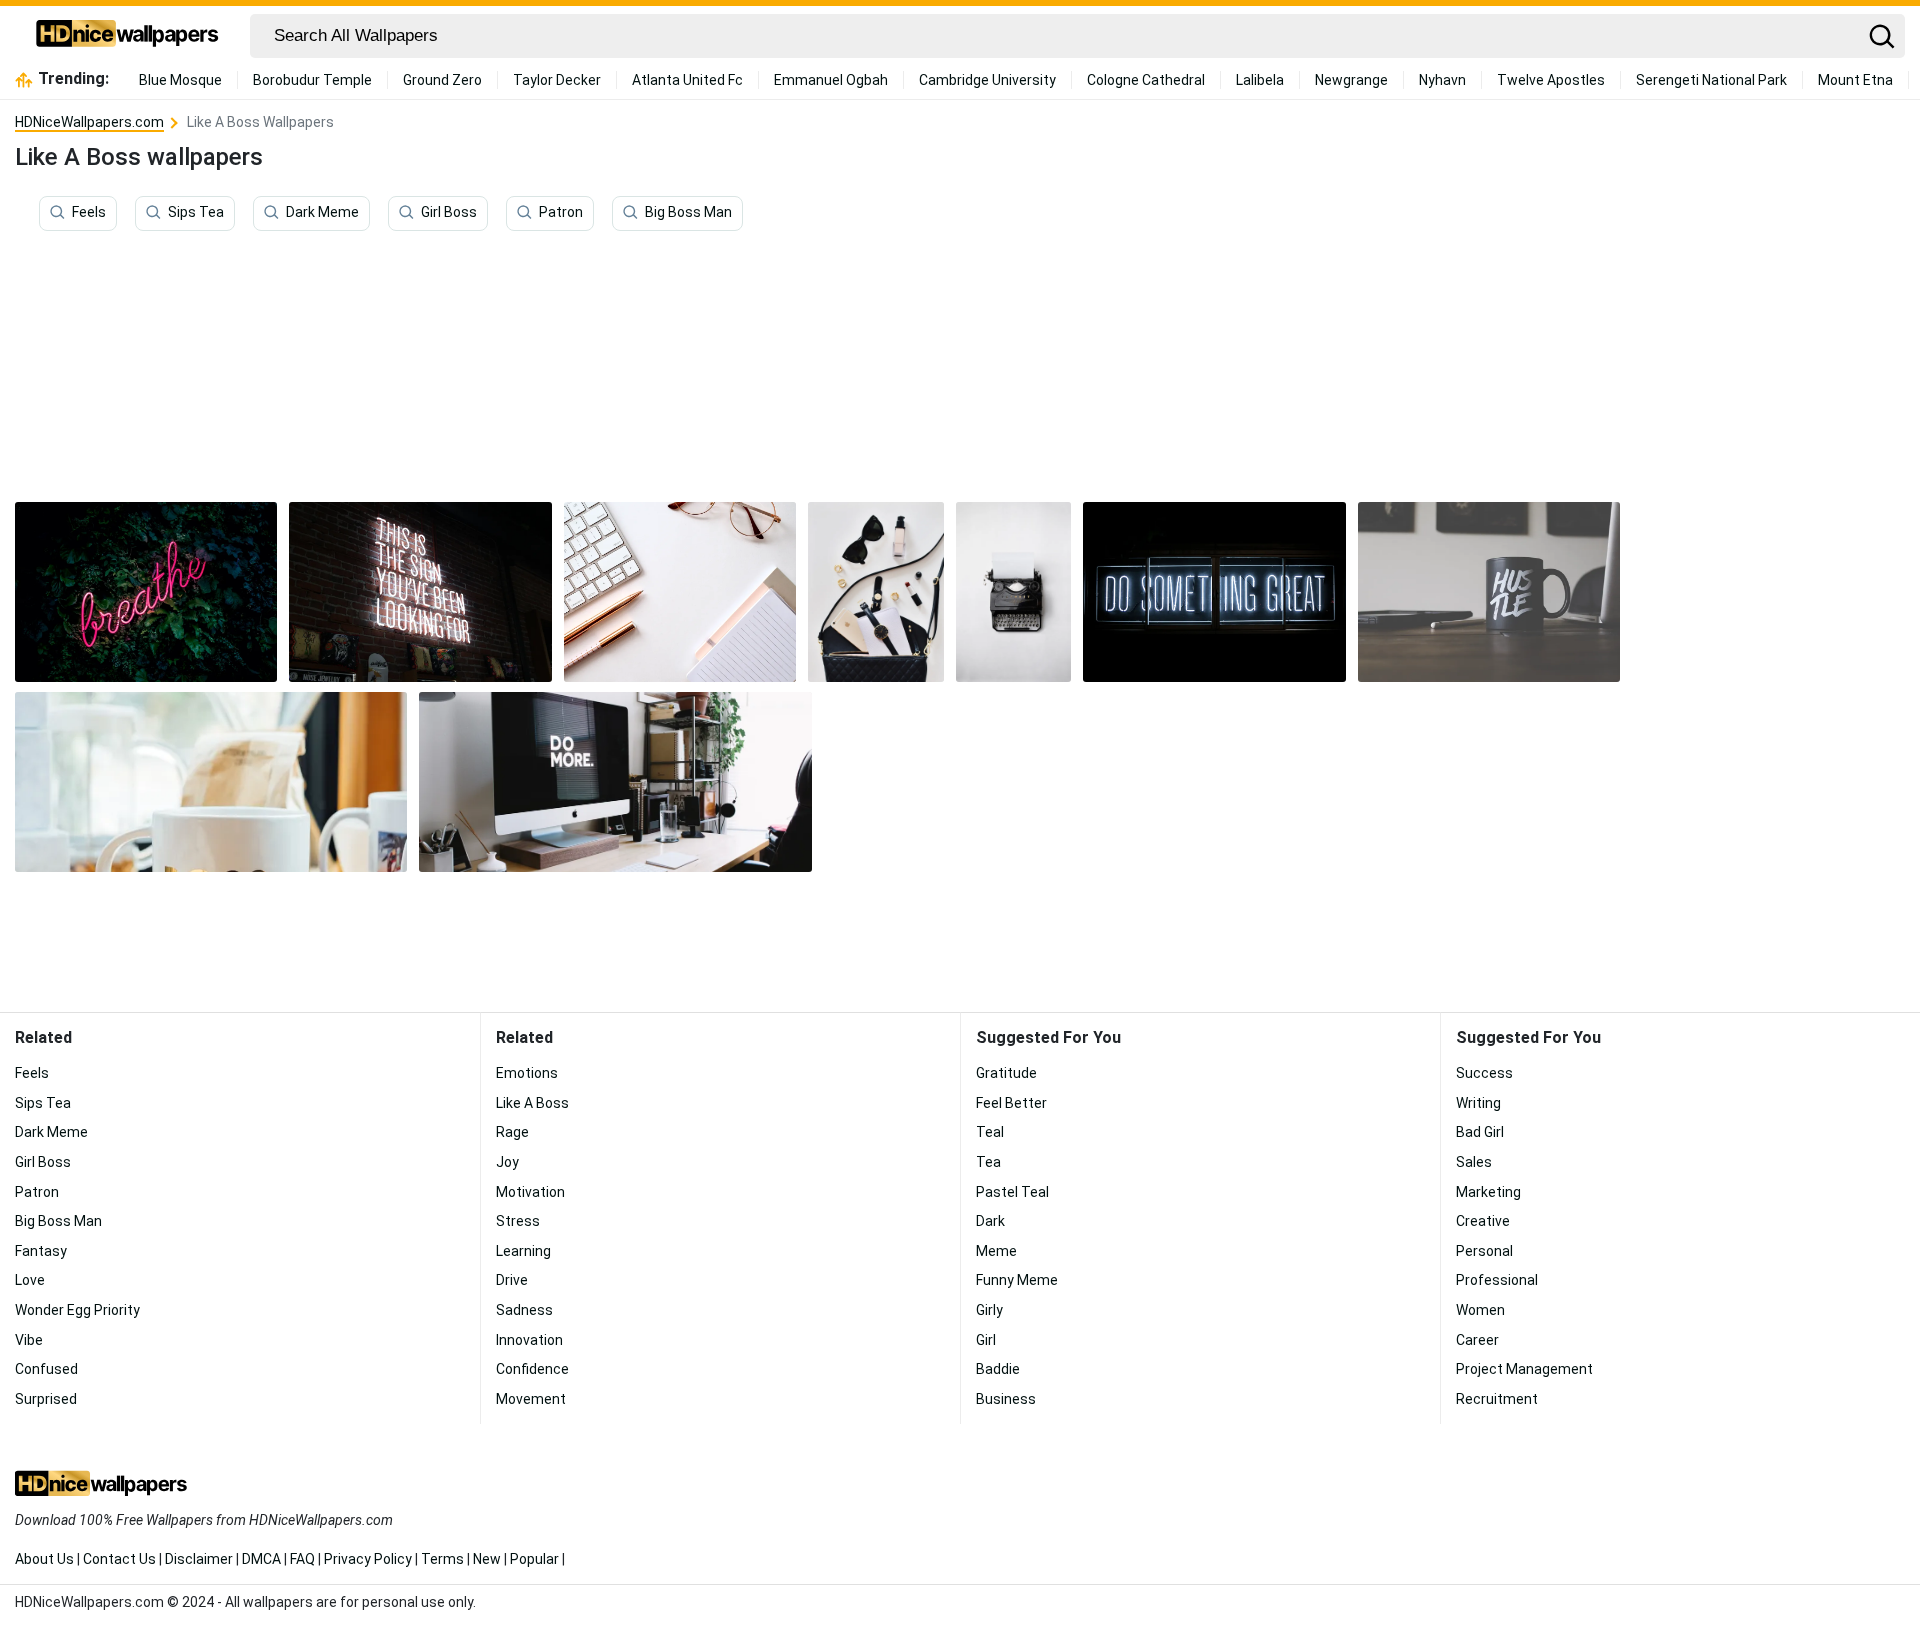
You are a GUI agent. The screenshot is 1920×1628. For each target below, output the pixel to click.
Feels (89, 213)
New (487, 1559)
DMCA (261, 1559)
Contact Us (119, 1559)
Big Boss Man (688, 213)
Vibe (29, 1340)
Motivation (530, 1192)
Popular (534, 1559)
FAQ (302, 1559)
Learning (523, 1251)
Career (1477, 1340)
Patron (561, 213)
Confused (46, 1369)
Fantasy (41, 1251)
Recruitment (1497, 1399)
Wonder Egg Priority (77, 1310)
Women (1480, 1310)
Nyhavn (1442, 80)
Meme (996, 1251)
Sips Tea (196, 213)
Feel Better (1011, 1103)
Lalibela (1260, 80)
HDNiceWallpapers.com (89, 122)
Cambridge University (987, 80)
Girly (989, 1310)
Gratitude (1006, 1073)
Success (1484, 1073)
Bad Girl (1480, 1132)
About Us (44, 1559)
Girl (986, 1340)
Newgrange (1351, 80)
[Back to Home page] (127, 36)
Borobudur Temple (312, 80)
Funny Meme (1017, 1280)
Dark (990, 1221)
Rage (512, 1132)
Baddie (998, 1369)
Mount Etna (1855, 80)
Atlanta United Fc (687, 80)
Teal (990, 1132)
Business (1006, 1399)
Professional (1497, 1280)
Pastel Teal (1012, 1192)
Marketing (1488, 1192)
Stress (518, 1221)
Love (30, 1280)
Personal (1484, 1251)
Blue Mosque (180, 80)
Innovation (529, 1340)
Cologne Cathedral (1146, 80)
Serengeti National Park (1711, 80)
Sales (1474, 1162)
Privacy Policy (368, 1559)
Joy (507, 1162)
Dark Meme (322, 213)
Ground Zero (442, 80)
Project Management (1524, 1369)
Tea (988, 1162)
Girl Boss (449, 213)
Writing (1478, 1103)
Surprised (46, 1399)
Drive (512, 1280)
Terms (442, 1559)
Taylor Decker (557, 80)
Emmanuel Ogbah (831, 80)
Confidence (532, 1369)
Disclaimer (199, 1559)
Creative (1483, 1221)
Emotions (527, 1073)
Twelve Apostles (1551, 80)
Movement (531, 1399)
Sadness (524, 1310)
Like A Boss (532, 1103)
